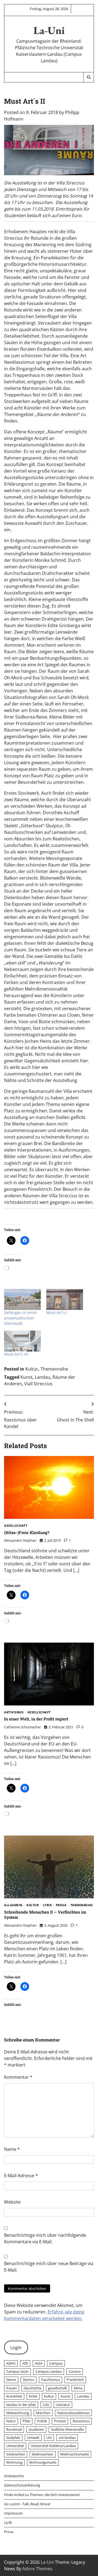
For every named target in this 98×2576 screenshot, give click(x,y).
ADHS (11, 2363)
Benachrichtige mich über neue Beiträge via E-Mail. (49, 2267)
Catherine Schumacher (22, 1727)
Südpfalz (13, 2438)
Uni (49, 2438)
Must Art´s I (57, 1312)
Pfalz (26, 2421)
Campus (56, 2363)
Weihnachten (43, 2454)
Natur (11, 2421)
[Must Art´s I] (65, 1299)
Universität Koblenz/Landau (53, 2446)
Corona (75, 2371)
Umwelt (33, 2438)
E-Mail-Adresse (21, 2176)
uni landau (67, 2438)
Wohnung (14, 2462)
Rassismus (81, 2421)
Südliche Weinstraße (67, 2429)
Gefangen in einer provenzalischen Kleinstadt (21, 1318)
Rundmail (14, 2429)
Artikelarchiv (14, 2476)
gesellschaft (58, 2388)
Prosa (61, 1905)
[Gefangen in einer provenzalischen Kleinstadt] (22, 1299)
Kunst (26, 1377)
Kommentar (18, 2077)
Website (12, 2202)
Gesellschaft (16, 1526)
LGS (46, 2405)
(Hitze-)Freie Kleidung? (27, 1532)
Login (16, 2347)
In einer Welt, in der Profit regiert (36, 1719)
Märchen (43, 2413)
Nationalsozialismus (73, 2413)
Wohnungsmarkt (43, 2462)
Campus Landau (49, 2371)
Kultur (32, 1369)
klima (78, 2388)
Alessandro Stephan (20, 1540)
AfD (25, 2363)
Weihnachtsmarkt (75, 2454)
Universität (15, 2446)
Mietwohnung (18, 2413)
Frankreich (75, 2380)
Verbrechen (16, 2454)
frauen (12, 2388)
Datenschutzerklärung (22, 2485)
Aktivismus (14, 1712)
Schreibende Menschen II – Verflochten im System (45, 1915)
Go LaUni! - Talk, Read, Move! (27, 2504)
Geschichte (33, 2388)
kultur (49, 2396)
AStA (39, 2363)
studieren (36, 2429)
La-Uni (49, 30)
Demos (29, 2380)
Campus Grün (17, 2371)
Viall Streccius (38, 1384)
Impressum (13, 2513)
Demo (11, 2380)
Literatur (63, 2405)
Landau (42, 1377)
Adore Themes (37, 2569)
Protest (60, 2421)
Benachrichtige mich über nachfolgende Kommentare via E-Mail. (45, 2238)
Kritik (33, 2396)
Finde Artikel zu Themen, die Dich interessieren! (42, 2495)
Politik (42, 2421)
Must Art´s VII (16, 1354)
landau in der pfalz (21, 2405)
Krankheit (14, 2396)
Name (12, 2149)
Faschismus (50, 2380)
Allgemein (13, 1905)
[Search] (88, 77)
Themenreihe (54, 1369)
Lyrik (47, 1905)
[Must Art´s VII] (22, 1341)
